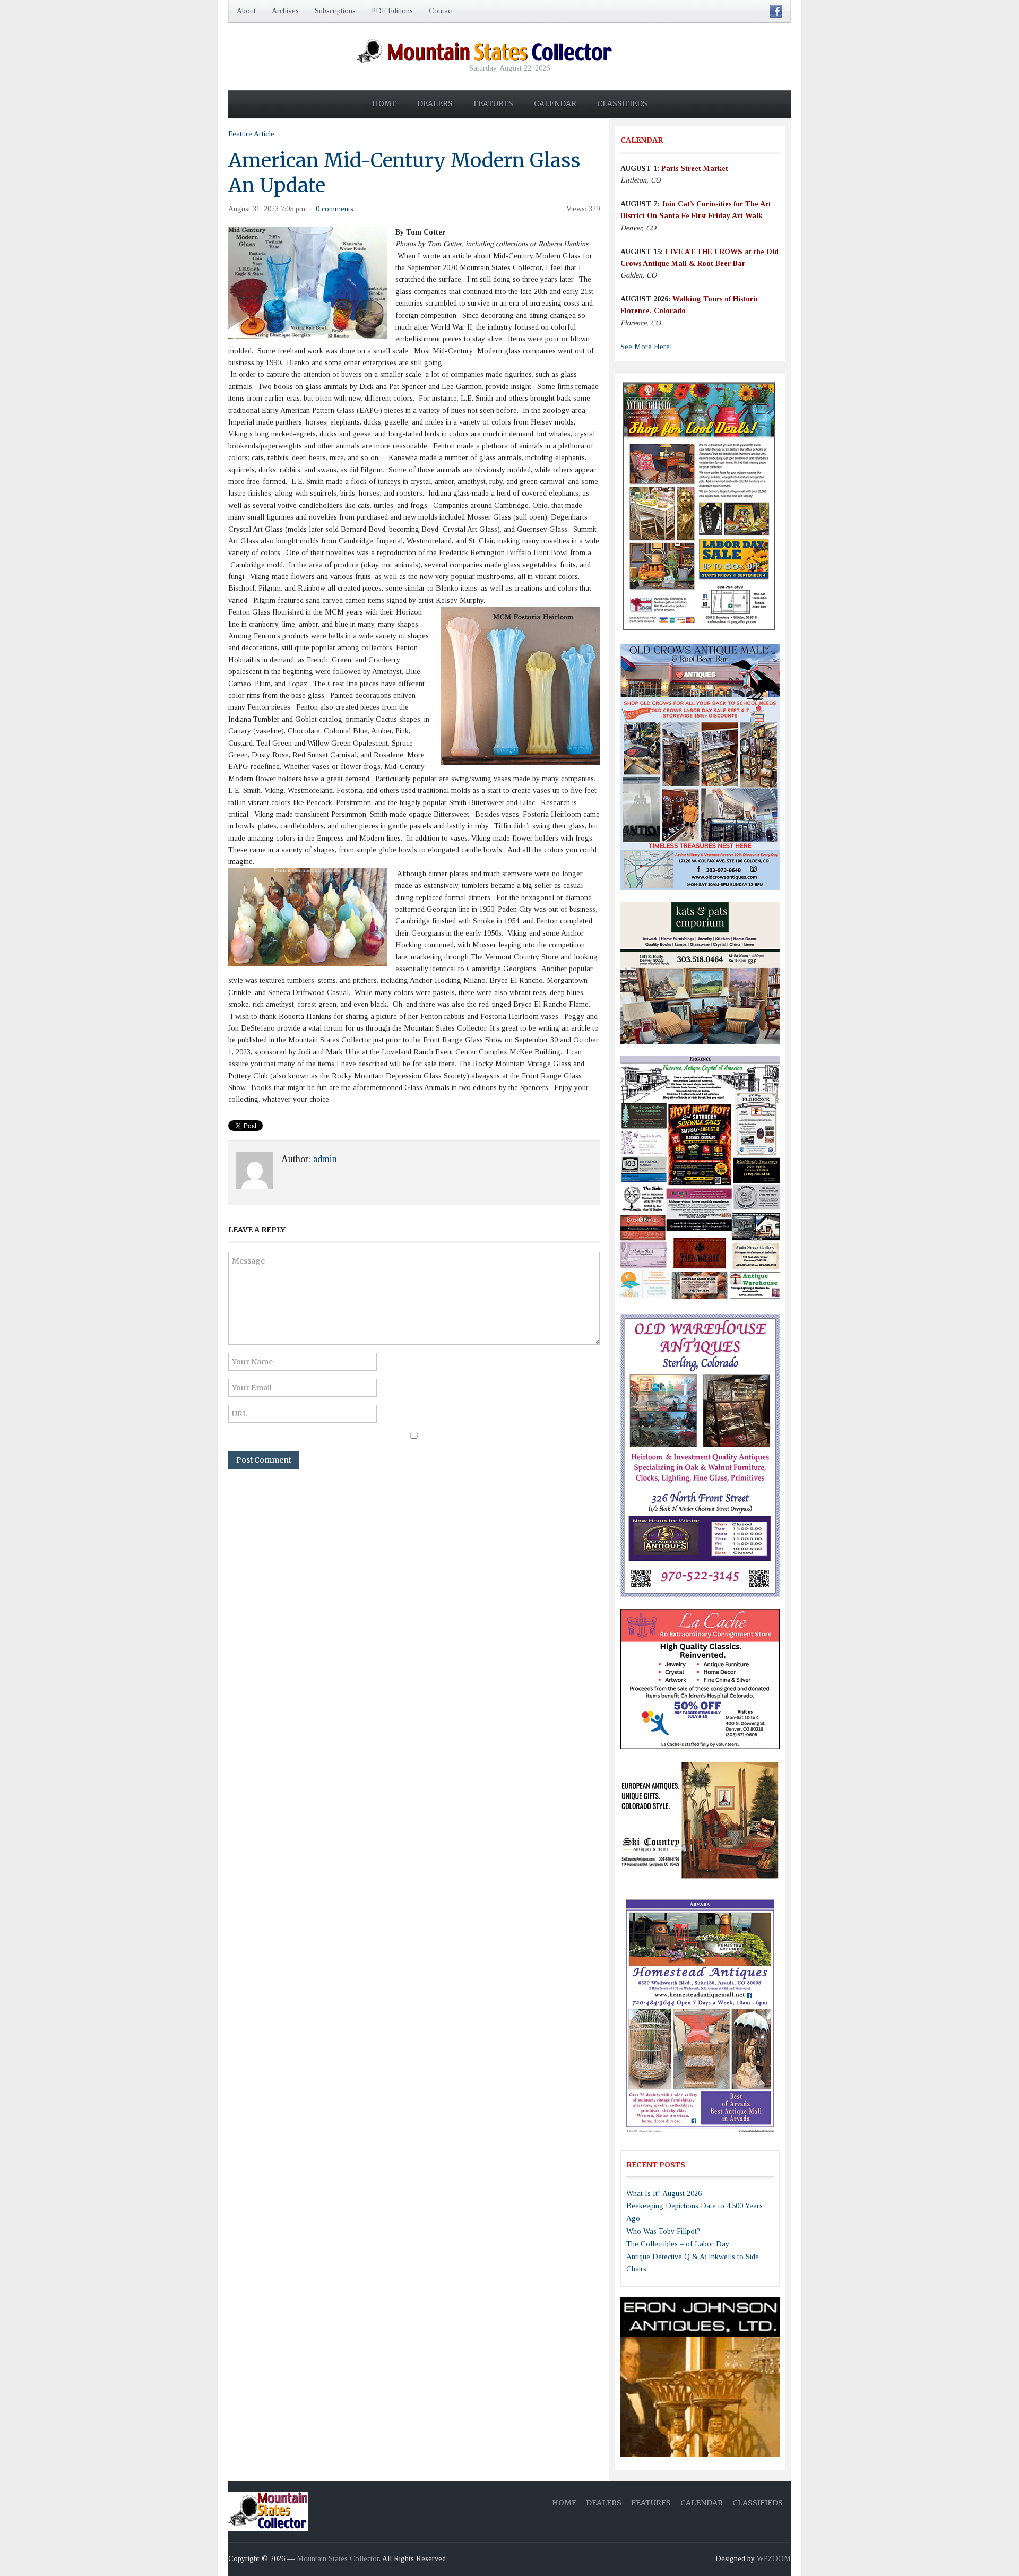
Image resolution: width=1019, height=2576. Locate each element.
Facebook (776, 11)
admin (325, 1159)
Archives (285, 11)
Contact (441, 11)
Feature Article (251, 134)
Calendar (555, 103)
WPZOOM (774, 2559)
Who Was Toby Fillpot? (663, 2231)
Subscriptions (335, 11)
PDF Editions (392, 11)
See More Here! (646, 347)
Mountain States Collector (338, 2559)
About (246, 11)
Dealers (435, 103)
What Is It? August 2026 (664, 2194)
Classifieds (622, 103)
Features (493, 103)
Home (384, 103)
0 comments (335, 209)
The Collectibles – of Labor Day (678, 2244)
